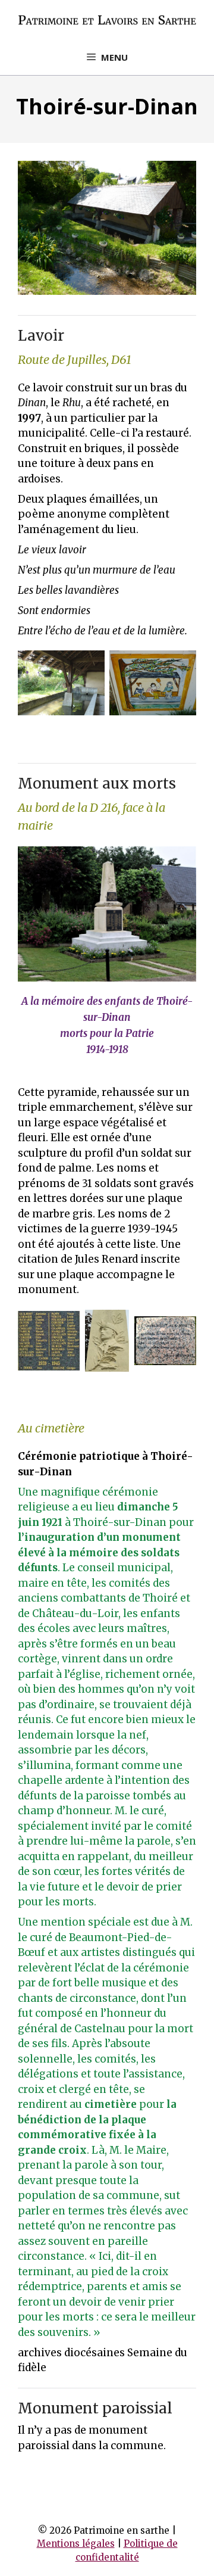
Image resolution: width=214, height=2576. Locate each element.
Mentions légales (76, 2544)
